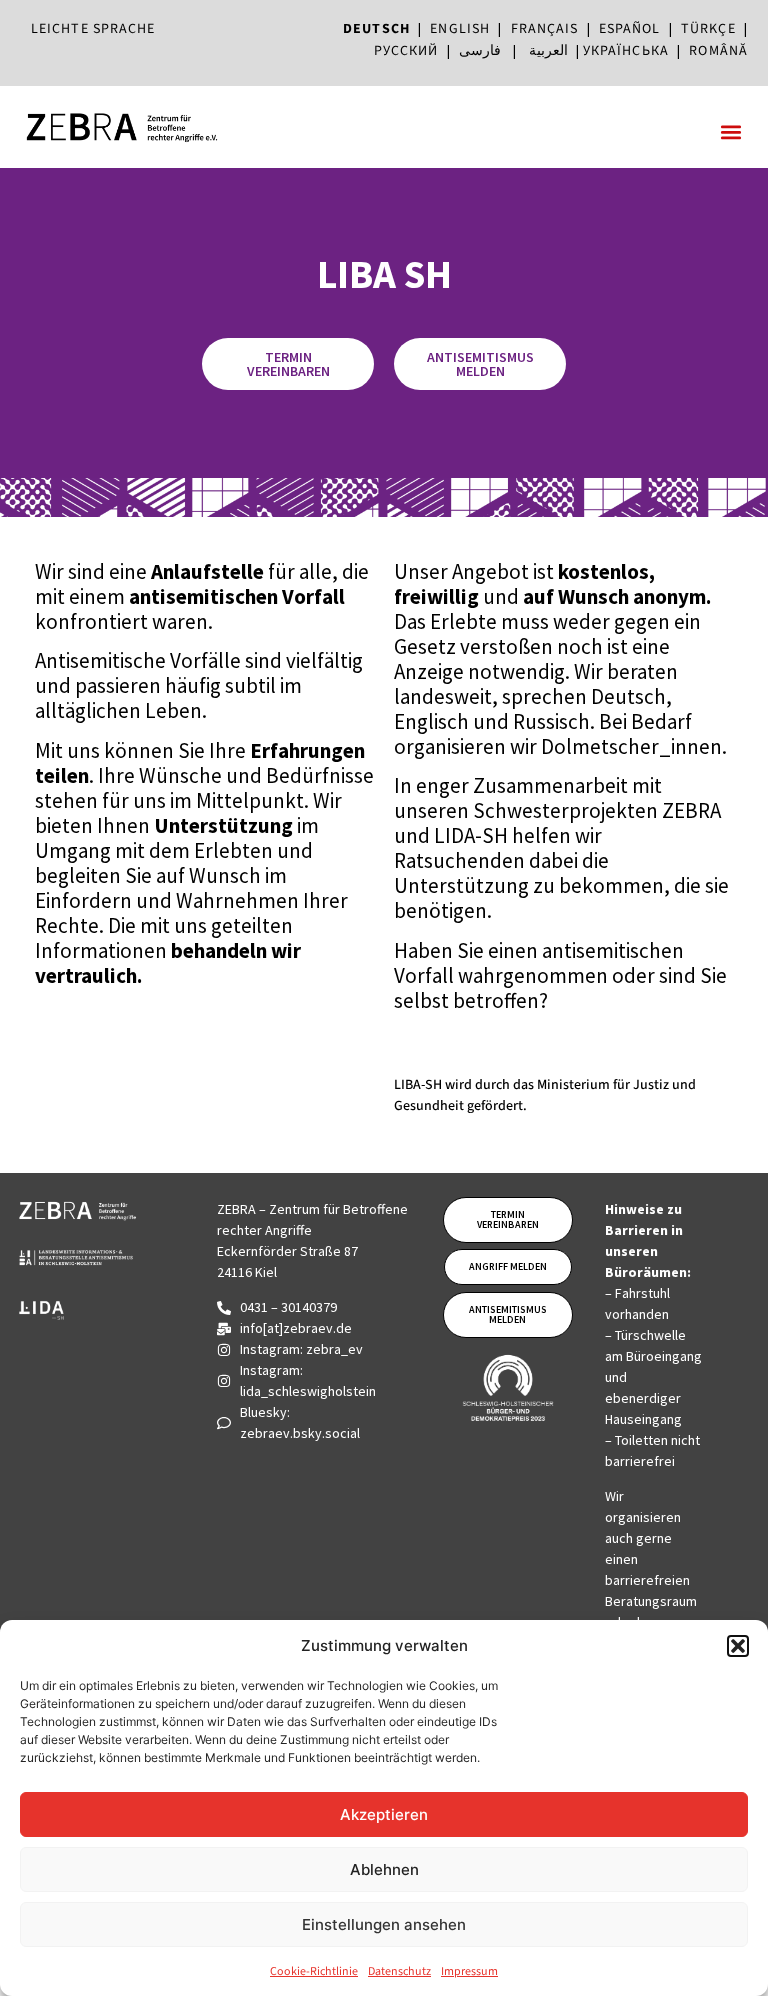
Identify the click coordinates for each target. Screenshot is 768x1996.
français (545, 29)
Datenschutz (399, 1971)
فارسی (480, 51)
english (460, 29)
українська (626, 51)
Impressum (469, 1971)
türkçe (708, 29)
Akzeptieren (384, 1814)
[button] (738, 1646)
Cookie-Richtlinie (314, 1971)
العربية (548, 51)
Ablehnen (384, 1869)
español (634, 29)
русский (406, 51)
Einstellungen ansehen (384, 1924)
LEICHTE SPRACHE (93, 29)
